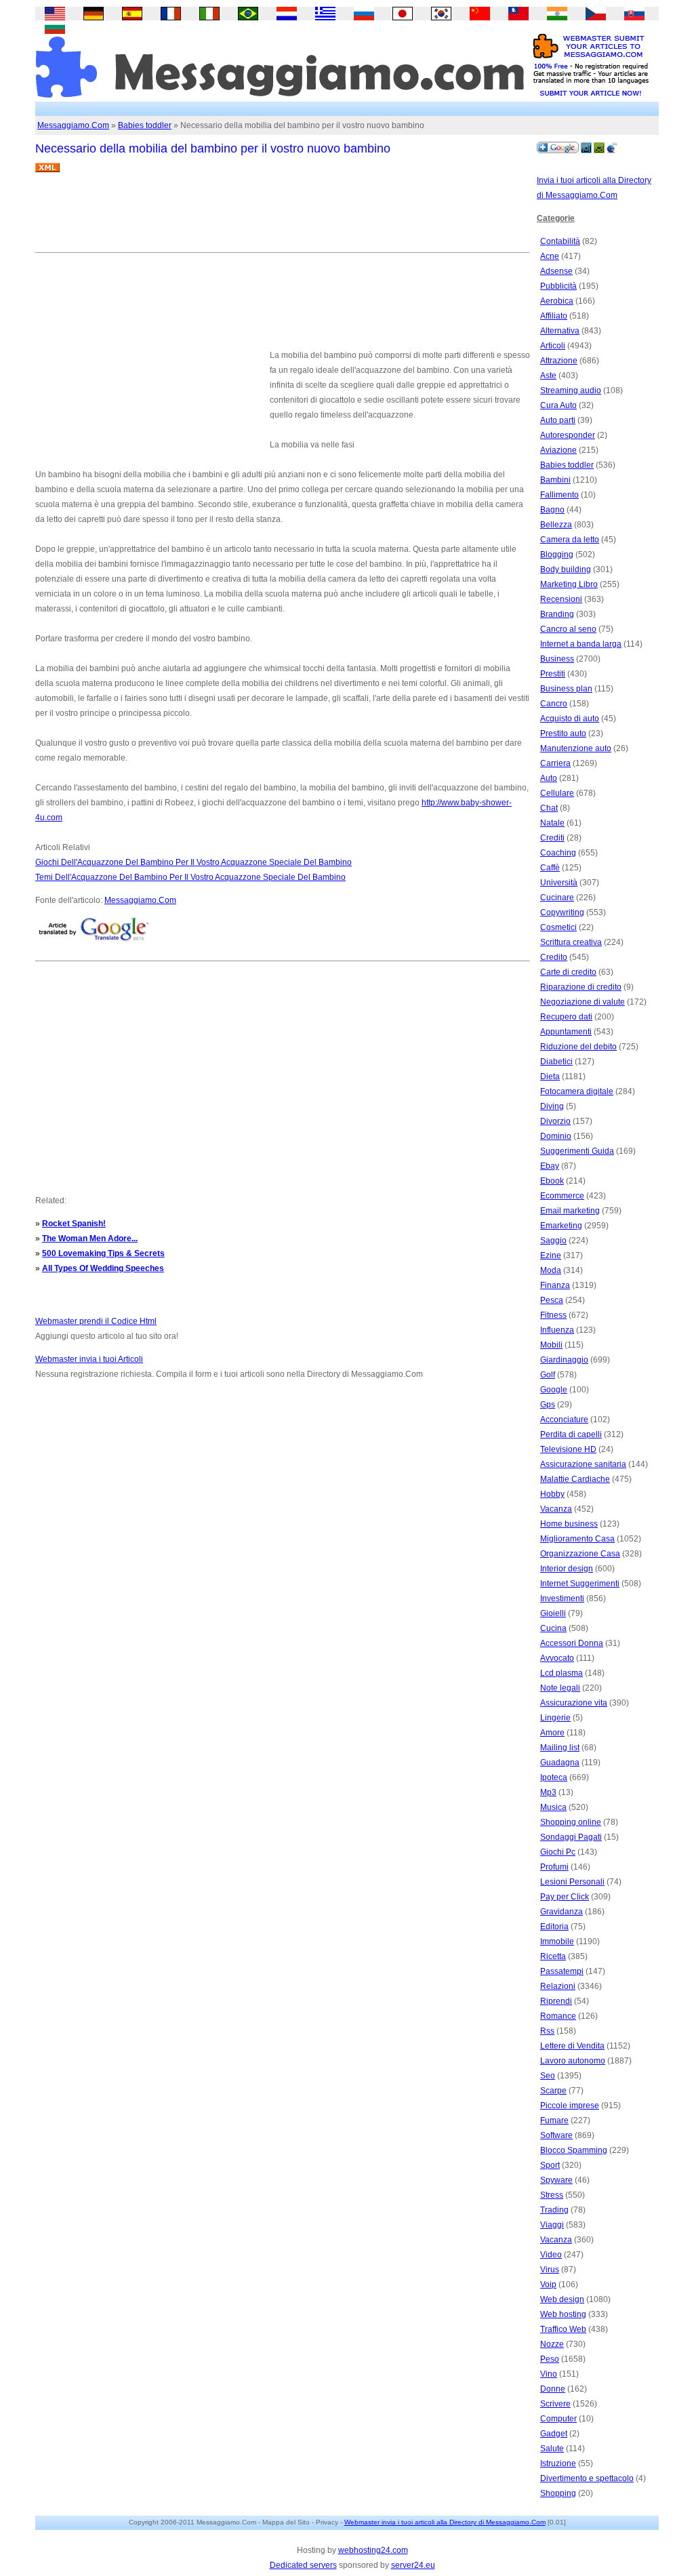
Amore (552, 1733)
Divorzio (555, 1121)
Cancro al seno (568, 629)
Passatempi (562, 1971)
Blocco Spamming (574, 2150)
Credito (554, 957)
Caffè (550, 868)
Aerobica (557, 301)
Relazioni (558, 1986)
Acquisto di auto (570, 719)
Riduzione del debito (578, 1047)
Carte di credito (568, 972)
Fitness (553, 1315)
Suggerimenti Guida (577, 1151)
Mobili (551, 1345)
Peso (550, 2359)
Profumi (554, 1867)
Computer (558, 2419)
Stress (552, 2195)
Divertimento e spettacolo (587, 2478)
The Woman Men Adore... (90, 1239)
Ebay (550, 1166)
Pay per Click (565, 1897)
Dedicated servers (303, 2565)
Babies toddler (145, 125)
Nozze (552, 2344)
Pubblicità (558, 286)
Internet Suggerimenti (580, 1584)
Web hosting (563, 2314)
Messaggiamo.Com (73, 125)
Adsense (556, 271)
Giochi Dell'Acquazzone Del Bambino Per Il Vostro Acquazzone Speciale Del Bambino (193, 862)
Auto (549, 778)
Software (556, 2135)
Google (554, 1390)
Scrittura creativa (571, 942)
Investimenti (562, 1598)
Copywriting (562, 912)
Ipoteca (554, 1777)
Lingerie (555, 1718)
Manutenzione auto (576, 748)
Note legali (560, 1688)
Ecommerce (562, 1196)
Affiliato (554, 316)
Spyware (556, 2180)
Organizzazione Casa (580, 1554)
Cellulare (557, 793)
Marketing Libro (569, 584)
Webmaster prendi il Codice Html (96, 1321)
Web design (562, 2299)
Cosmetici (558, 927)
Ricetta (553, 1956)
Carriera (555, 763)
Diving (552, 1106)
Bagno (552, 510)
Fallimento (559, 495)
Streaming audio (571, 390)
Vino (549, 2374)
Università (559, 883)
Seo (548, 2076)
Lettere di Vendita (572, 2046)
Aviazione (558, 450)
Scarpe (553, 2091)
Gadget (554, 2434)
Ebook (552, 1181)
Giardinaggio (564, 1360)
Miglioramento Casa (577, 1539)
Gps (548, 1405)
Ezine (551, 1255)
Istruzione (558, 2463)
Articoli (553, 346)
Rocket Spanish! (74, 1224)
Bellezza (556, 525)
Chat (549, 808)
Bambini (555, 480)
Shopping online (571, 1822)
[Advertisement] (282, 218)
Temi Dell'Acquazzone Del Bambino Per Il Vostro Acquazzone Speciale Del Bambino (190, 877)
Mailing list (560, 1748)
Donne (553, 2389)
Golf (548, 1375)
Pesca (552, 1300)
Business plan (566, 689)
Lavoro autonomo (573, 2061)
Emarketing (561, 1226)
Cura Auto (558, 405)
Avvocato (557, 1658)
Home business (569, 1524)
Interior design (567, 1569)
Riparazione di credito (581, 987)
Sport (550, 2165)
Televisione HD (568, 1449)
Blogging (557, 555)
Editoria (554, 1927)
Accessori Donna (572, 1643)
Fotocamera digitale (577, 1091)
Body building (566, 569)
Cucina (553, 1628)
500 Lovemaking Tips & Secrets (103, 1253)
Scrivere (555, 2404)
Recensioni (561, 599)
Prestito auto (563, 733)
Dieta (550, 1076)
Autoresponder (568, 435)
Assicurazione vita (574, 1703)
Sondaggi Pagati (571, 1837)
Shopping (558, 2493)
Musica (553, 1807)
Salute (552, 2449)
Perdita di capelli (571, 1434)
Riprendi (556, 2001)
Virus (550, 2270)
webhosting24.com (373, 2550)
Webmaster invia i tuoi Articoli (89, 1359)
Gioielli (553, 1613)
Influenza (557, 1330)
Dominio (556, 1136)
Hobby (552, 1494)
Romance (558, 2016)
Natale (552, 823)
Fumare (554, 2120)
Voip (548, 2285)
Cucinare (557, 898)
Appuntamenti (566, 1032)
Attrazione (559, 361)
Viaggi (552, 2225)
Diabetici (556, 1062)
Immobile (557, 1941)
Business (557, 659)
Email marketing (570, 1211)
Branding (557, 614)
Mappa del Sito (286, 2522)
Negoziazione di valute (583, 1002)
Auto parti (558, 420)
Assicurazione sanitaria (583, 1464)
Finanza (555, 1285)
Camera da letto (570, 540)
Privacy (327, 2522)
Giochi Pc (558, 1852)
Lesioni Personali (572, 1882)
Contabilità (560, 241)
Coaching (558, 853)
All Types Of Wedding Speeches (103, 1268)
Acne (550, 256)
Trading (554, 2210)
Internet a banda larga (581, 644)
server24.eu (413, 2565)
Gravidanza (562, 1912)
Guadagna (560, 1763)
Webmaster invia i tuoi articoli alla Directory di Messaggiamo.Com (445, 2522)
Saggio (553, 1241)
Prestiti (553, 674)
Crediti (552, 838)
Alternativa (560, 331)
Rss (547, 2031)
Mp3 (548, 1792)
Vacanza (556, 1509)
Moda (551, 1270)
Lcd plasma (562, 1673)
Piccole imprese (570, 2106)
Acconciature (564, 1420)
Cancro (554, 704)
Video (551, 2255)
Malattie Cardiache (575, 1479)
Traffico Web (563, 2329)
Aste (548, 376)
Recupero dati (566, 1017)
